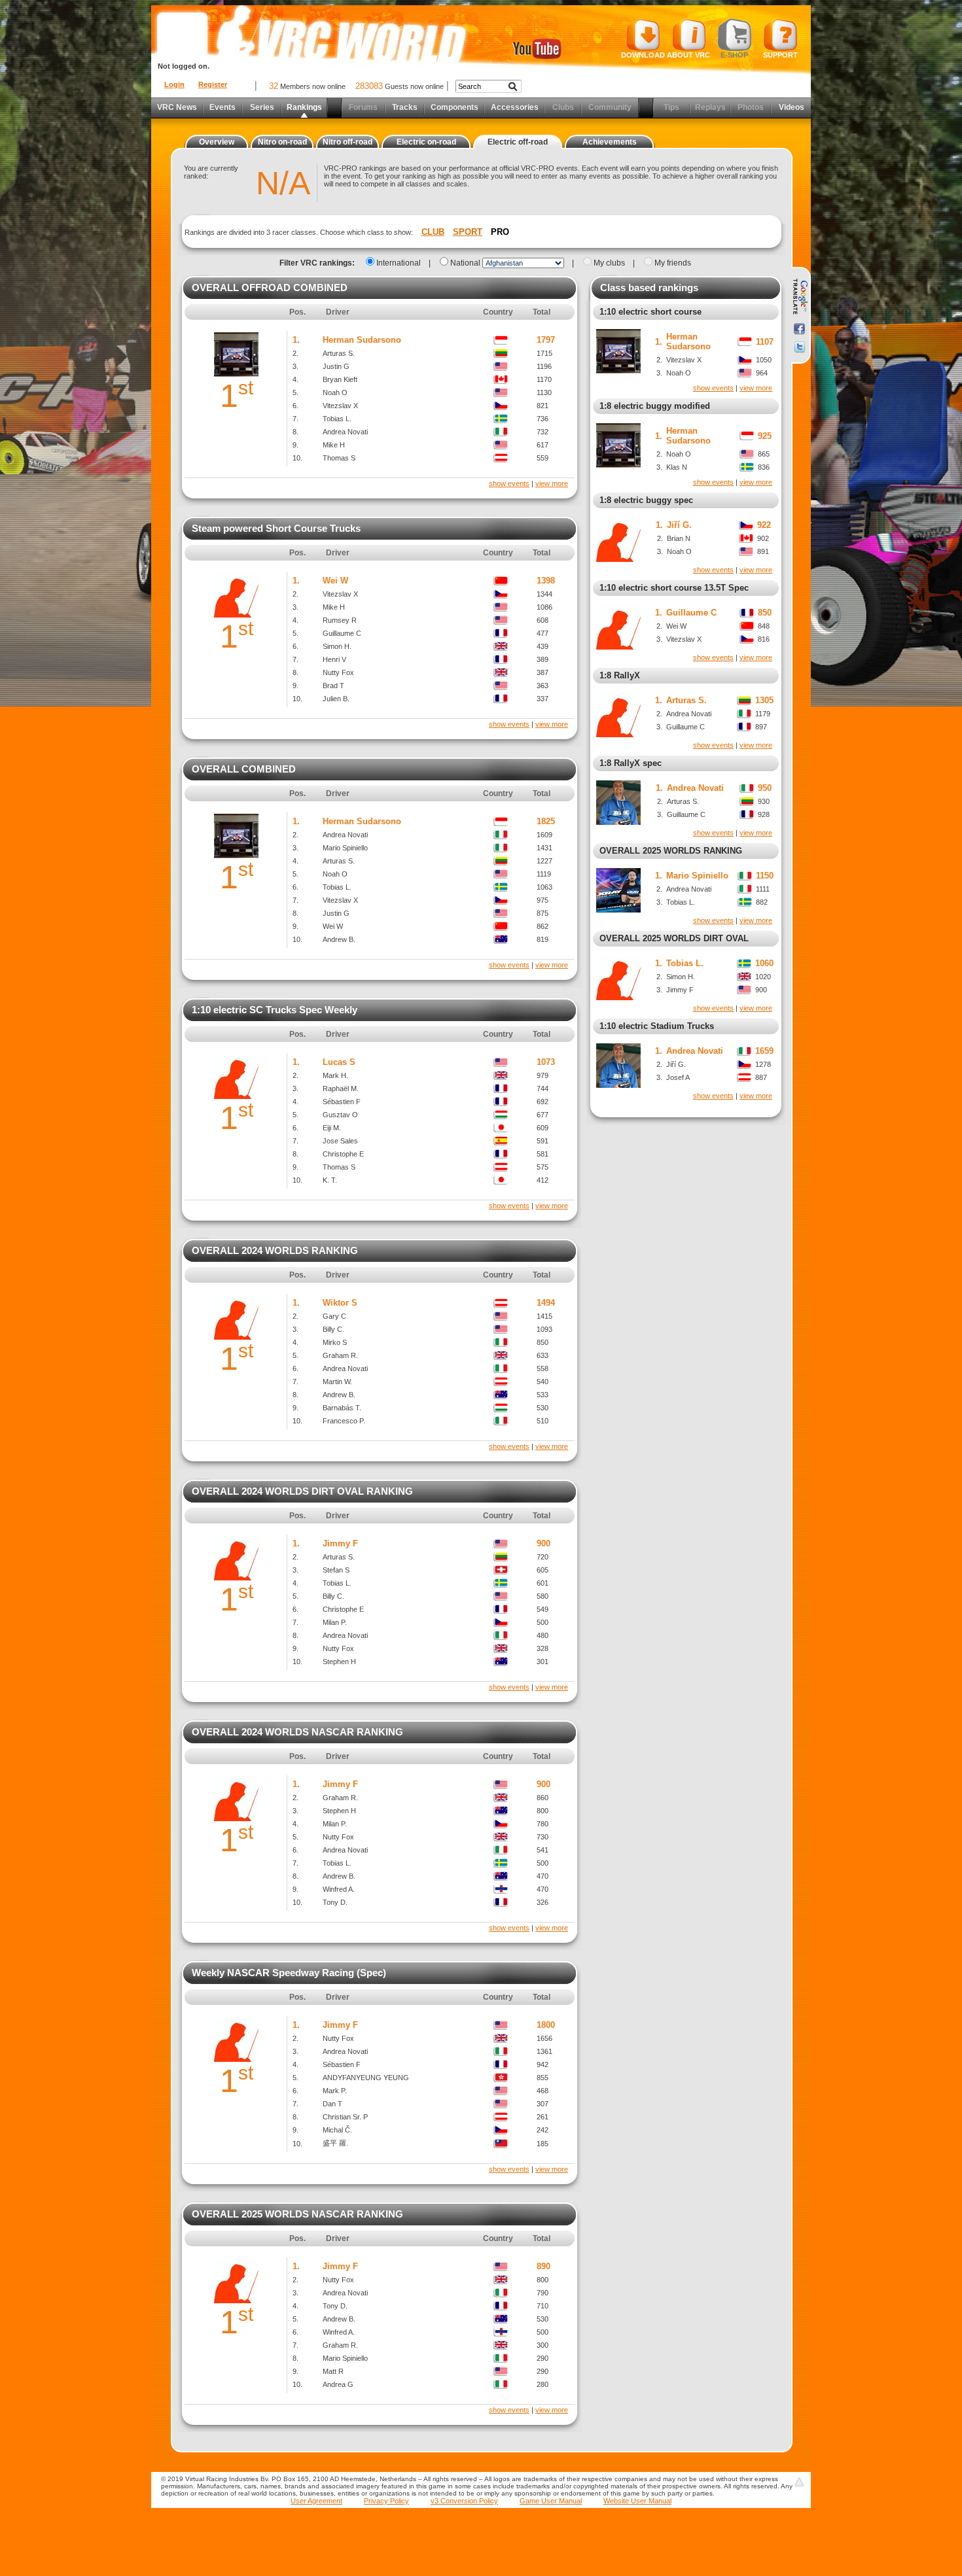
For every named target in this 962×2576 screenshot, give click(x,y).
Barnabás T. (342, 1408)
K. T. (330, 1180)
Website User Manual (637, 2501)
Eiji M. (332, 1128)
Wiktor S (340, 1303)
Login (174, 84)
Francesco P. (344, 1421)
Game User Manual (551, 2501)
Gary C (334, 1316)
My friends (673, 263)
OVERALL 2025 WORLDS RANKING (671, 851)
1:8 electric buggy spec (646, 500)
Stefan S (336, 1570)
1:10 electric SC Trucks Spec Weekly (275, 1010)
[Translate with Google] (799, 297)
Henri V (334, 659)
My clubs (609, 263)
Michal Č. (337, 2130)
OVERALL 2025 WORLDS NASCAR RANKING (297, 2214)
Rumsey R (340, 620)
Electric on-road (426, 142)
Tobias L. (337, 419)
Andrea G (338, 2384)
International (399, 263)
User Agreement (316, 2501)
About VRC (688, 55)
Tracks (405, 107)
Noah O (335, 392)
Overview (217, 142)
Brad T (333, 686)
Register (213, 84)
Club (433, 232)
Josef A (678, 1077)
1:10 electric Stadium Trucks (657, 1026)
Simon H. (337, 646)
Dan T (332, 2104)
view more (552, 483)
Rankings (304, 107)
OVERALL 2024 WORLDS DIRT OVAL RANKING (302, 1491)
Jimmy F (340, 1543)
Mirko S (335, 1342)
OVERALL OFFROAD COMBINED (270, 287)
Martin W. (337, 1382)
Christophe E (343, 1154)
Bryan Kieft (340, 379)
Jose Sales (340, 1141)
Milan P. (335, 1622)
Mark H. (335, 1075)
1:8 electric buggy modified (655, 406)
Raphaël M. (341, 1088)
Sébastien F (342, 1102)
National (465, 263)
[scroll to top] (799, 2482)
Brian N (679, 538)
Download (643, 55)
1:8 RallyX (620, 675)
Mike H (334, 445)
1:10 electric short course (650, 312)
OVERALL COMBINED (244, 769)
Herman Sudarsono (362, 340)
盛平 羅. (335, 2143)
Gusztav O (340, 1115)
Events (223, 107)
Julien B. (336, 699)
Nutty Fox (338, 672)
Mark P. (335, 2091)
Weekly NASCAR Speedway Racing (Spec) (289, 1973)
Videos (792, 107)
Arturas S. (339, 353)
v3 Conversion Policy (464, 2501)
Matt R (333, 2371)
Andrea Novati (345, 432)
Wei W (335, 581)
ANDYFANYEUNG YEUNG (366, 2078)
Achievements (610, 142)
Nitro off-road (347, 142)
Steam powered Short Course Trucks (276, 528)
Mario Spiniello (345, 848)
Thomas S (339, 458)
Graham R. (340, 1355)
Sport (468, 232)
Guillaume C (342, 633)
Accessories (515, 107)
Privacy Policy (386, 2501)
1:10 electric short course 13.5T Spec (674, 588)
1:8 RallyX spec (631, 763)
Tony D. (335, 1902)
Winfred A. (339, 1889)
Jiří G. (679, 525)
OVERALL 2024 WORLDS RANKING (275, 1250)
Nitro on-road (282, 142)
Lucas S (339, 1062)
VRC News (177, 107)
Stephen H (339, 1662)
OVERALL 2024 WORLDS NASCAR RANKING (297, 1732)
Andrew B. (339, 939)
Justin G (336, 366)
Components (454, 107)
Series (262, 107)
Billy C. (333, 1329)
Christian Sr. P (345, 2117)
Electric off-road (518, 142)
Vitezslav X (340, 406)
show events (509, 483)
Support (780, 55)
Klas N (677, 467)
